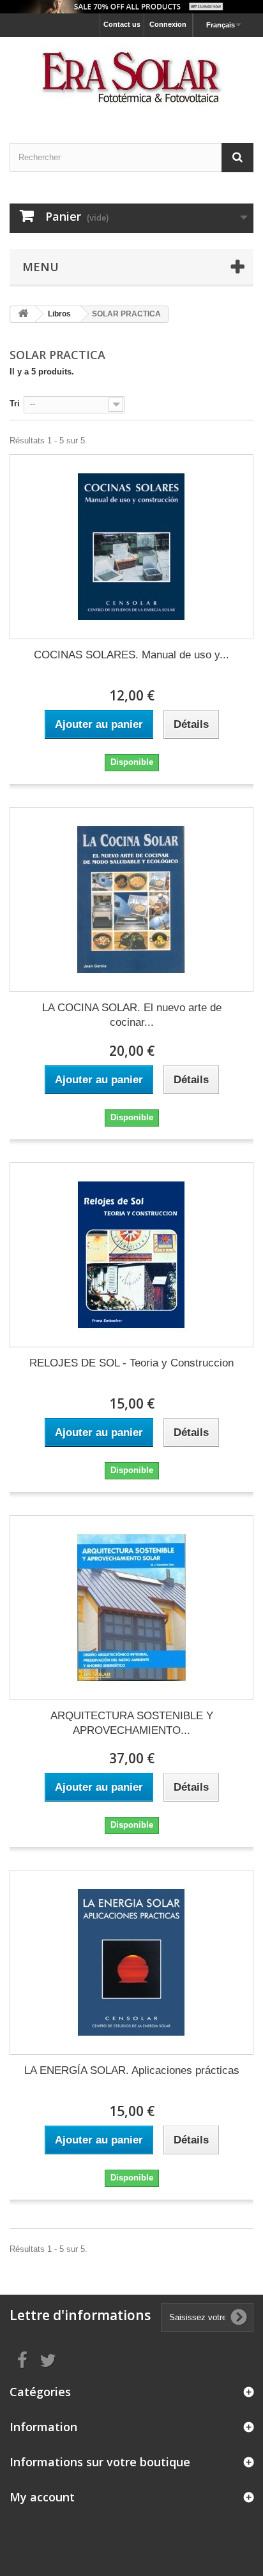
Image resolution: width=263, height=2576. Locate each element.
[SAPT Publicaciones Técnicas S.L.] (131, 79)
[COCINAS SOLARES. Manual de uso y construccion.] (131, 547)
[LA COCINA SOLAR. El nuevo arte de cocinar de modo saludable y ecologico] (131, 899)
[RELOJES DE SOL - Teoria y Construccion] (131, 1255)
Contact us (122, 24)
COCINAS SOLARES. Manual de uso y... (131, 655)
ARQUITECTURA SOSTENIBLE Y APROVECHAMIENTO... (132, 1723)
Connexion (168, 24)
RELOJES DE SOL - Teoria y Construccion (131, 1363)
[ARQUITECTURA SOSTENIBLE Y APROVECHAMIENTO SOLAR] (131, 1608)
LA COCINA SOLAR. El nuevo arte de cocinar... (132, 1015)
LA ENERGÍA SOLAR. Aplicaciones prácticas (132, 2070)
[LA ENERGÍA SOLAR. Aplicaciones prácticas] (131, 1962)
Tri (15, 403)
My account (42, 2497)
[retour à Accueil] (23, 314)
